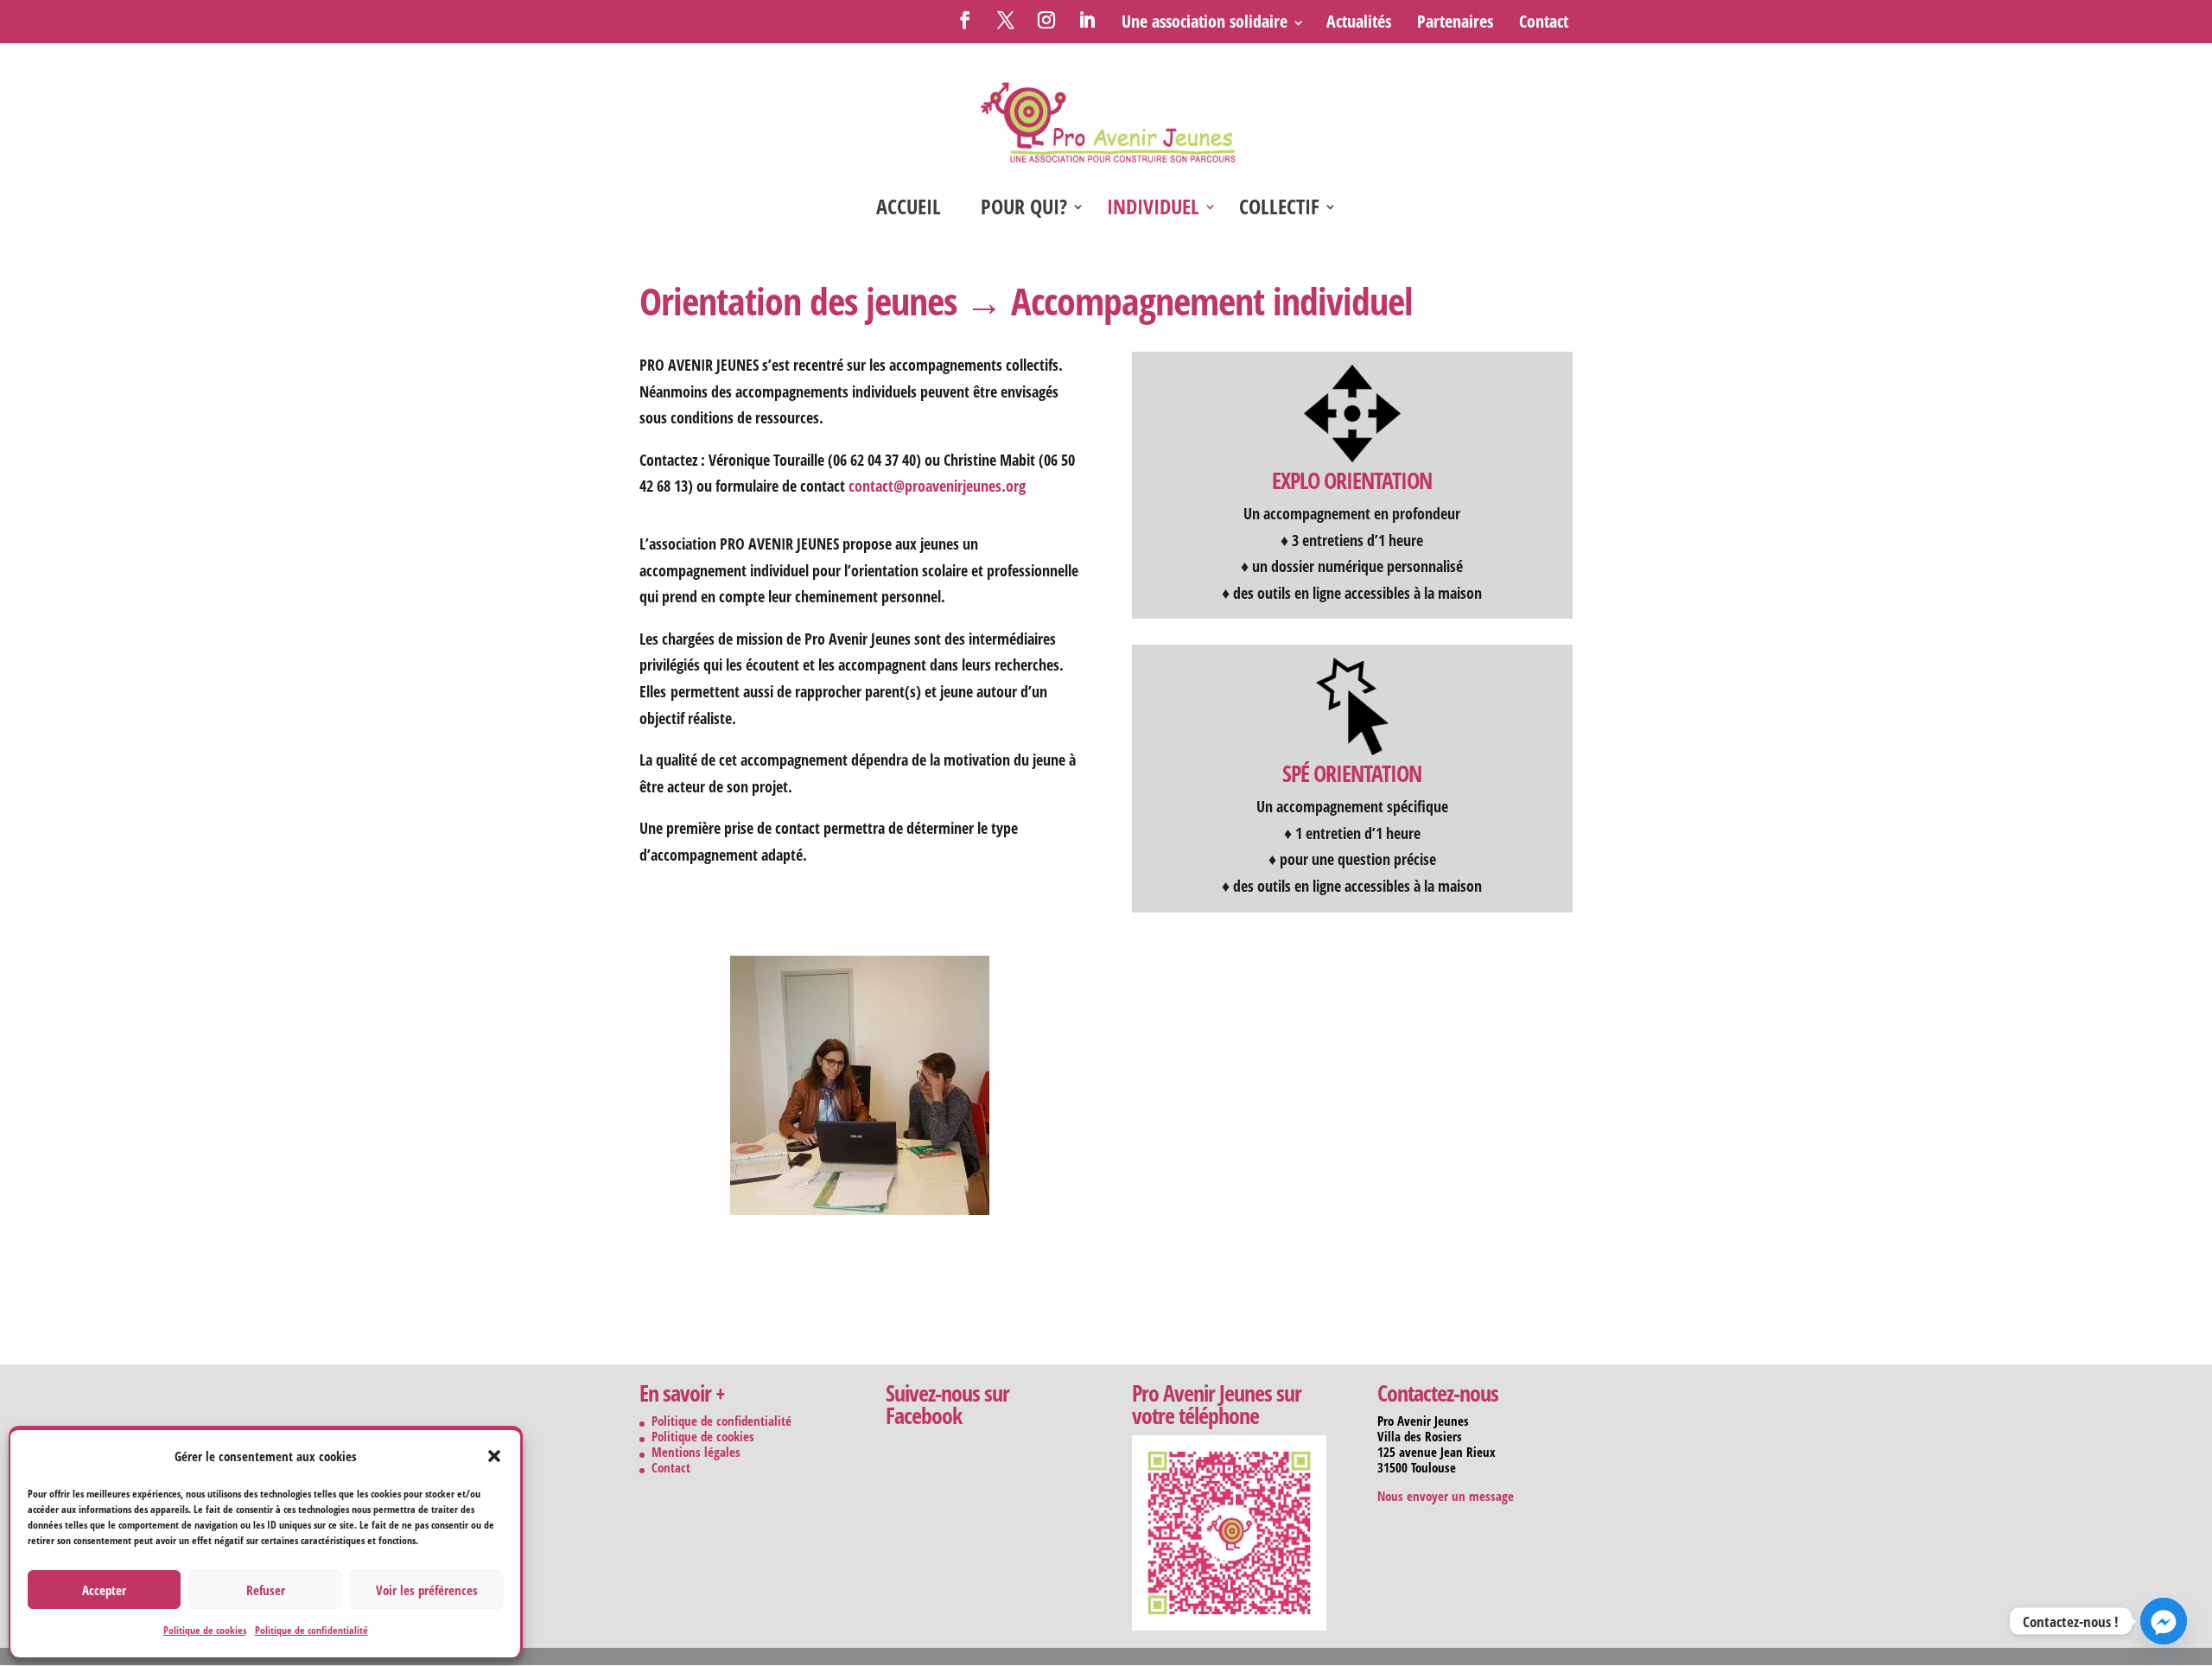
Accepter (104, 1590)
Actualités (1359, 21)
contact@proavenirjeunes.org (937, 486)
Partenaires (1455, 21)
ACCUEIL (909, 210)
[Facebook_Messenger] (2164, 1621)
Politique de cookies (205, 1630)
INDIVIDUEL (1153, 210)
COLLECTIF (1279, 210)
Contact (1544, 21)
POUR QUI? (1024, 210)
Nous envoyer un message (1446, 1496)
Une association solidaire (1205, 21)
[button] (494, 1456)
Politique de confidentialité (311, 1630)
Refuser (266, 1590)
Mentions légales (696, 1452)
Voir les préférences (427, 1590)
